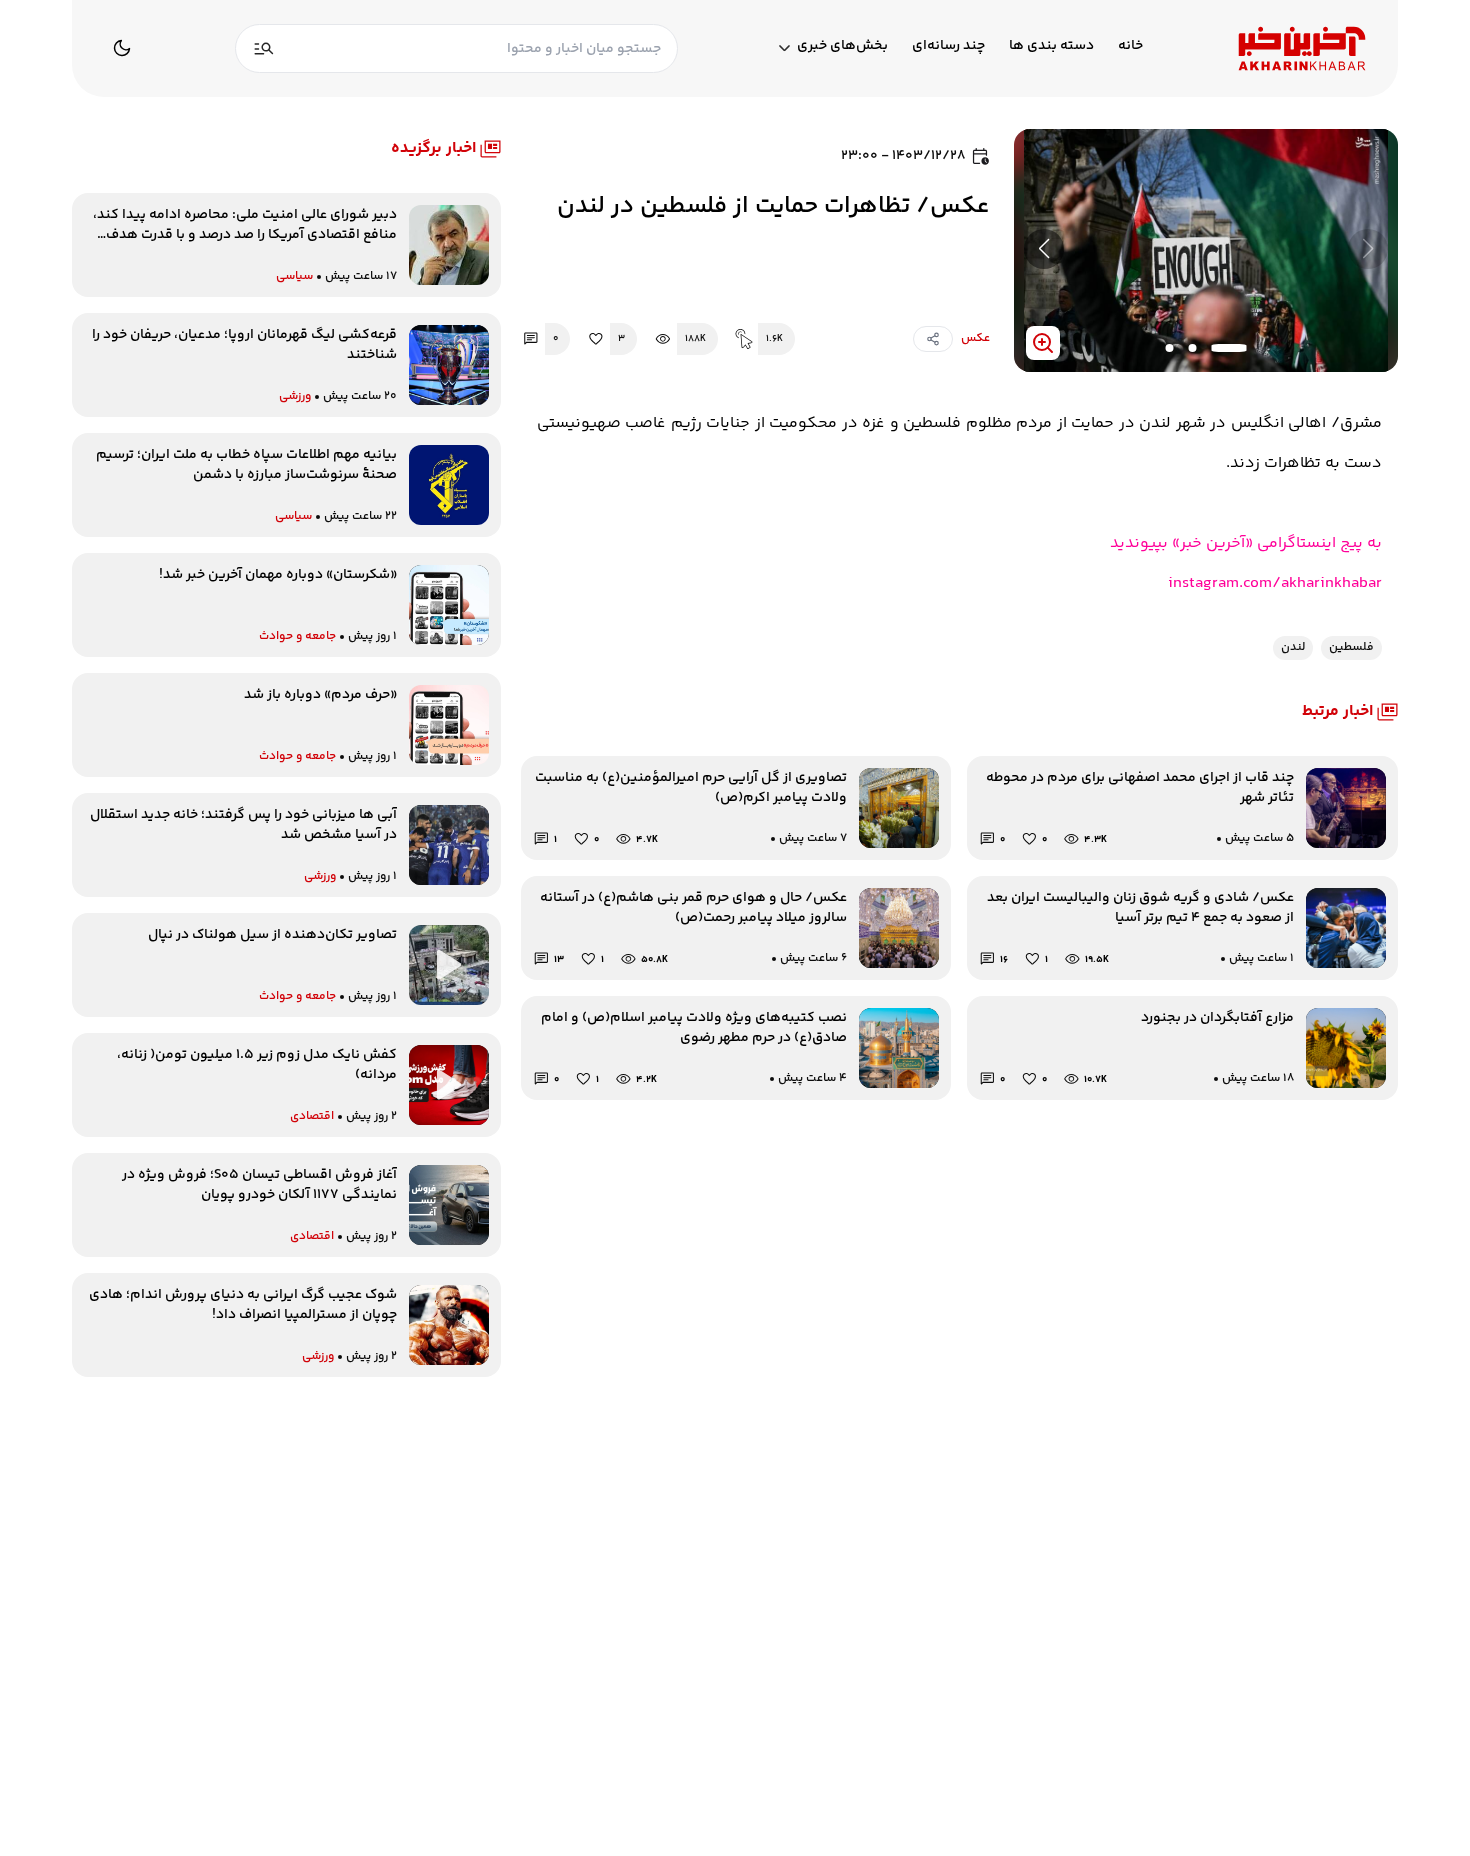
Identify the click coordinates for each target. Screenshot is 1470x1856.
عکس (975, 338)
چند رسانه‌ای (948, 46)
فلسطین (1351, 647)
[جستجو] (264, 48)
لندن (1293, 647)
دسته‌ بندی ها (1051, 46)
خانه (1130, 46)
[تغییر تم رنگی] (122, 48)
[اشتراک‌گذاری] (933, 339)
